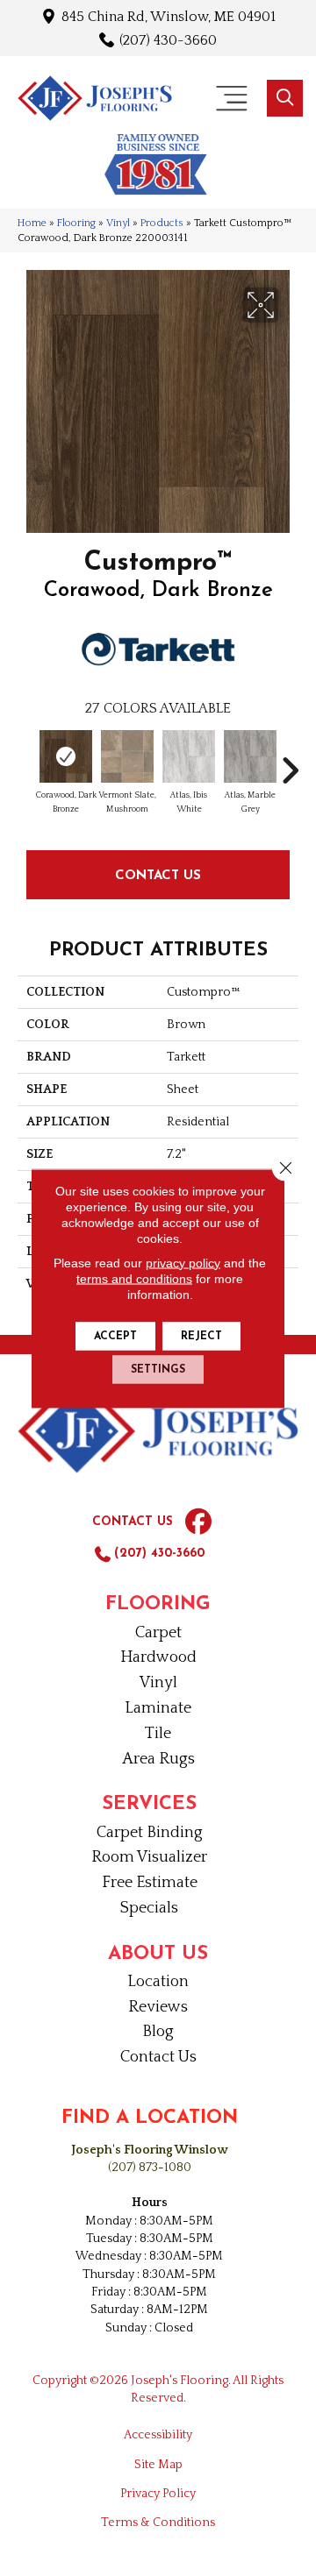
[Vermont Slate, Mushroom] (127, 756)
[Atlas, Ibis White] (189, 756)
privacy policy (183, 1262)
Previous (26, 762)
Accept (115, 1336)
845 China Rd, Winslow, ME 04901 (169, 16)
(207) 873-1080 (150, 2168)
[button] (285, 98)
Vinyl (118, 223)
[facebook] (198, 1522)
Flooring (76, 223)
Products (162, 223)
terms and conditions (134, 1278)
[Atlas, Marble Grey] (250, 756)
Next (290, 762)
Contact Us (158, 874)
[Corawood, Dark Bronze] (66, 756)
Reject (201, 1336)
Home (32, 223)
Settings (158, 1369)
